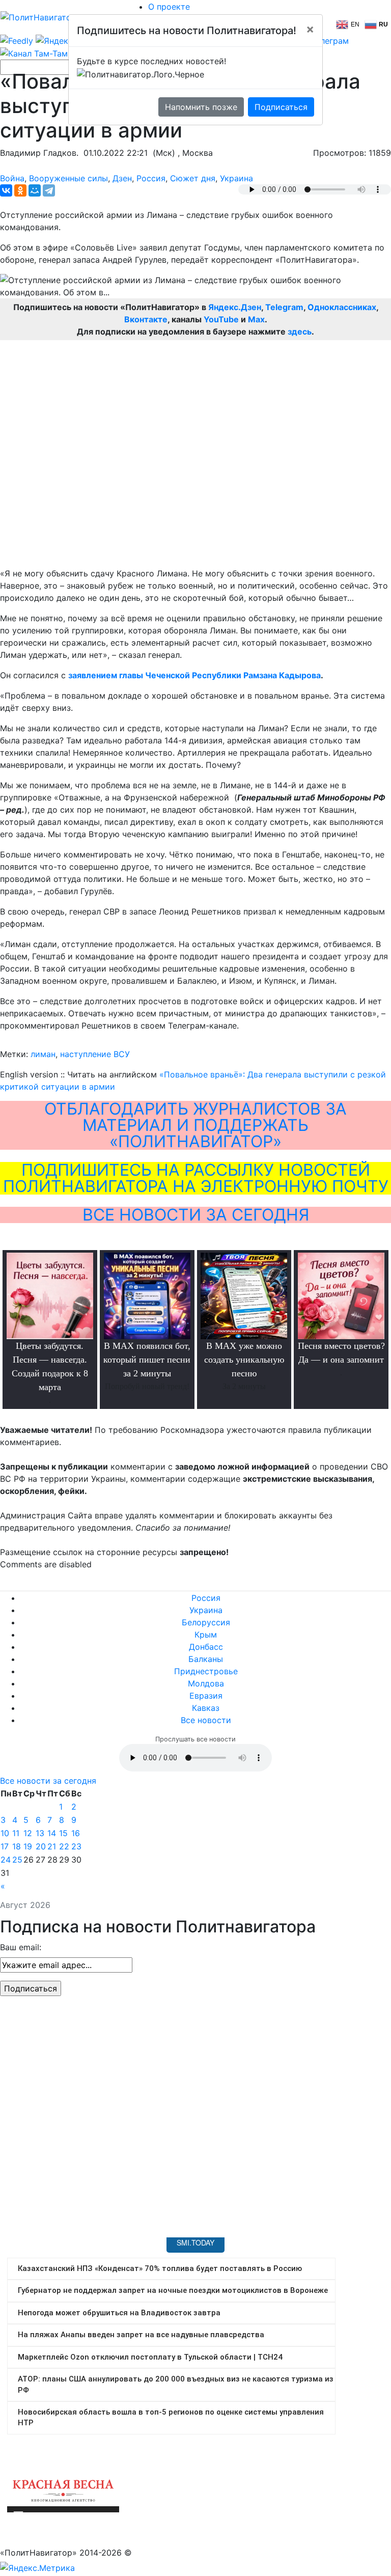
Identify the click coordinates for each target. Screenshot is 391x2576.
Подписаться (281, 107)
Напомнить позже (201, 107)
